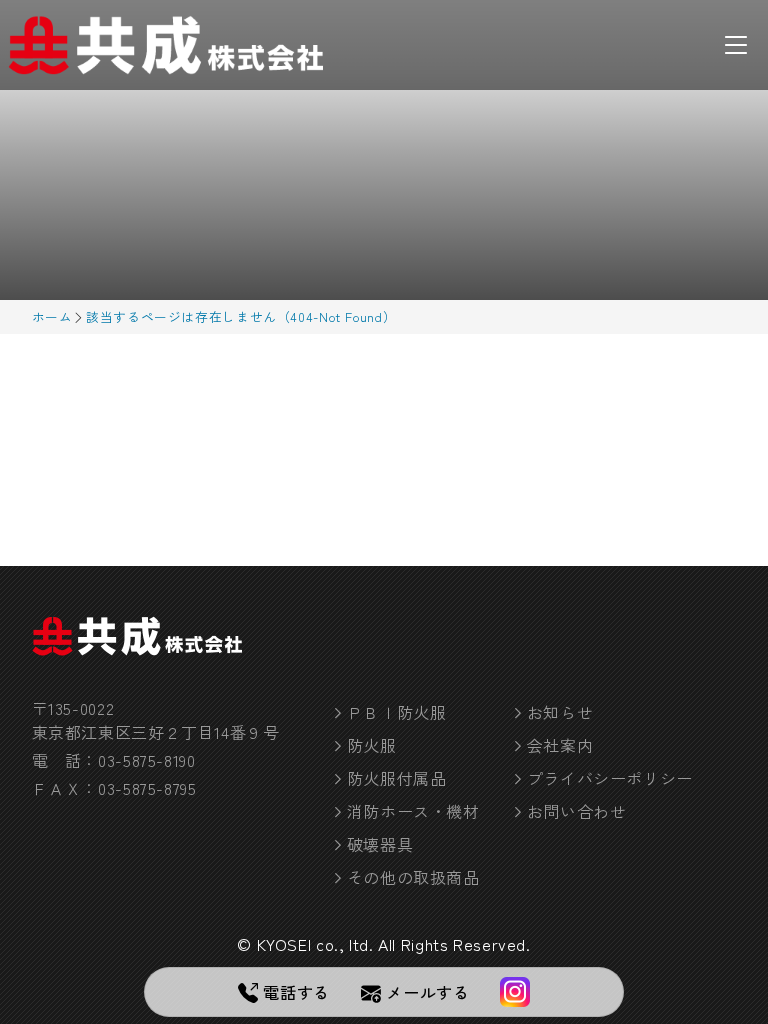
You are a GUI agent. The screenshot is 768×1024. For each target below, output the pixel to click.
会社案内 (560, 745)
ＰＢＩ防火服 (397, 712)
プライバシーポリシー (610, 778)
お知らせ (560, 712)
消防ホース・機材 (413, 811)
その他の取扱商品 (413, 877)
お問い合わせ (577, 811)
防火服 (372, 745)
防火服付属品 (397, 778)
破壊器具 (380, 844)
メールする (427, 992)
